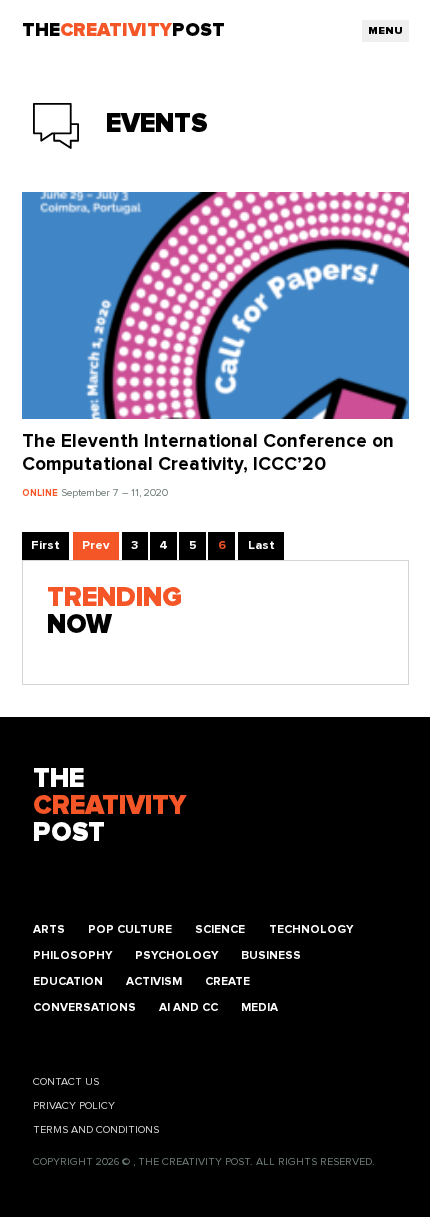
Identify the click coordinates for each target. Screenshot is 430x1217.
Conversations (84, 1007)
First (45, 545)
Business (271, 955)
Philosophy (72, 955)
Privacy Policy (74, 1105)
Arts (49, 929)
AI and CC (188, 1007)
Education (68, 981)
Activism (154, 981)
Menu (385, 30)
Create (227, 981)
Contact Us (66, 1081)
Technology (311, 929)
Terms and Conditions (96, 1129)
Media (259, 1007)
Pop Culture (130, 929)
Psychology (176, 955)
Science (220, 929)
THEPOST (109, 806)
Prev (95, 545)
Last (261, 545)
